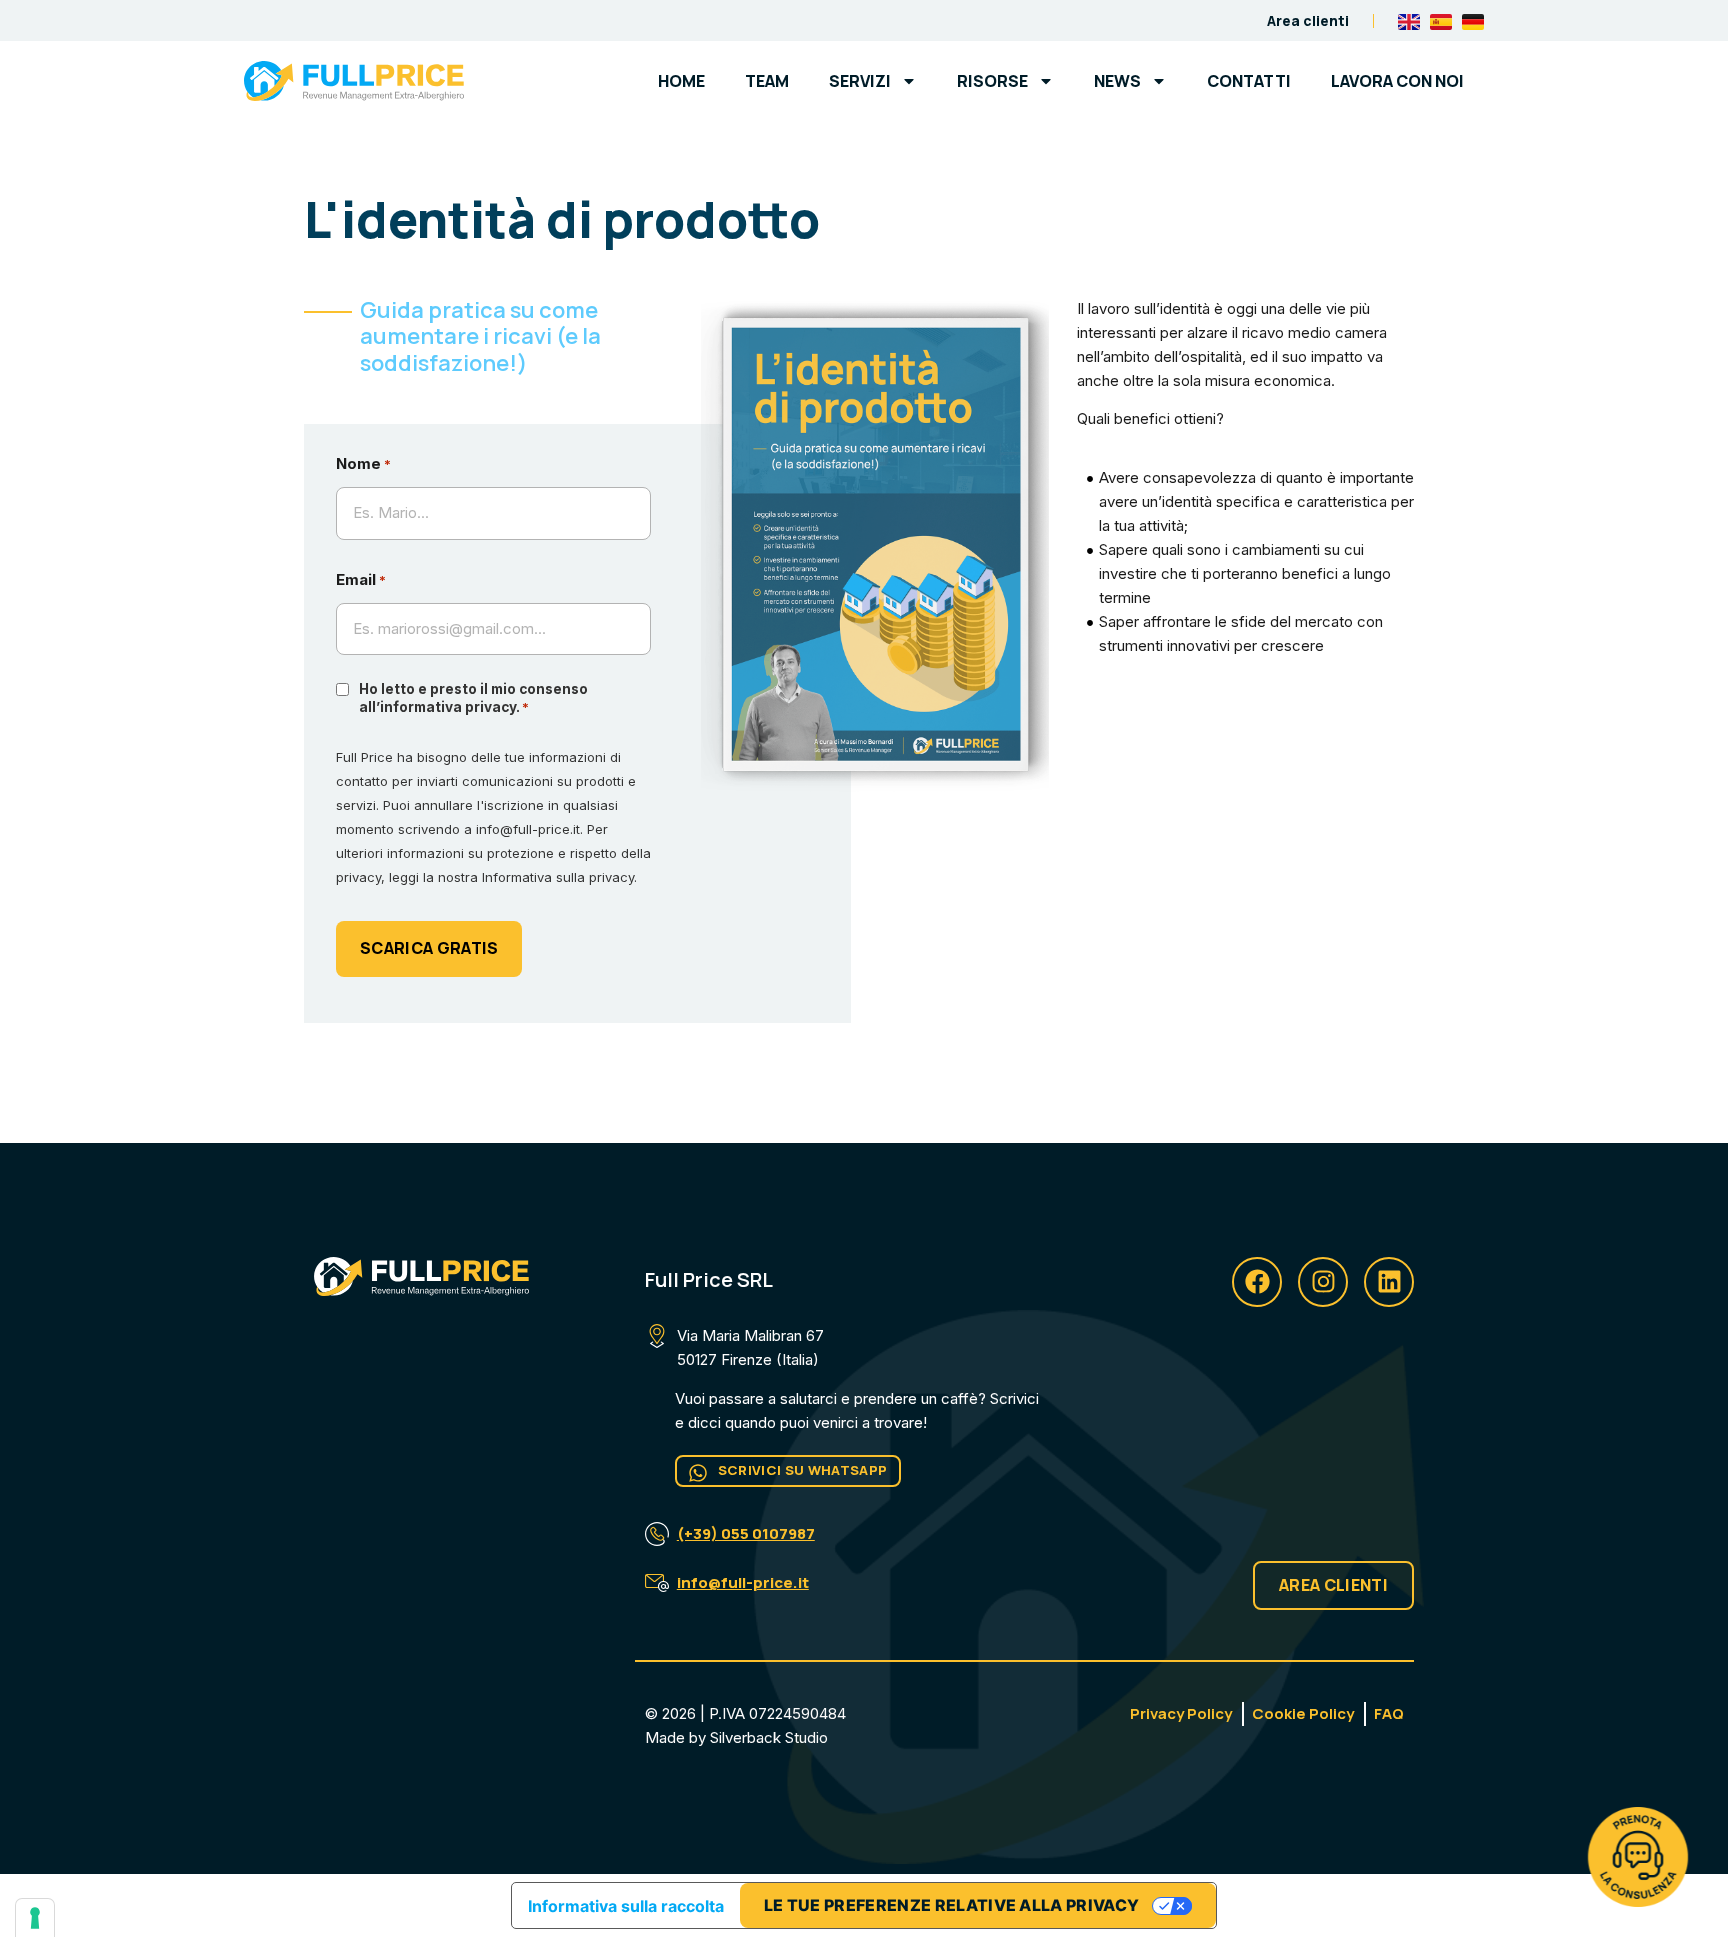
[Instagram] (1323, 1282)
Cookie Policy (1303, 1713)
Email (361, 579)
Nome (363, 463)
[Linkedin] (1389, 1282)
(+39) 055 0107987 (746, 1533)
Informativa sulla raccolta (626, 1906)
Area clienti (1308, 20)
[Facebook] (1257, 1282)
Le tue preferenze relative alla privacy (951, 1905)
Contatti (1249, 81)
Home (681, 81)
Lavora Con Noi (1397, 81)
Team (767, 81)
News (1117, 81)
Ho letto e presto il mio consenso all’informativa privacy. (473, 698)
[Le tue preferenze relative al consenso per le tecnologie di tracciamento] (35, 1918)
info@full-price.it (743, 1582)
